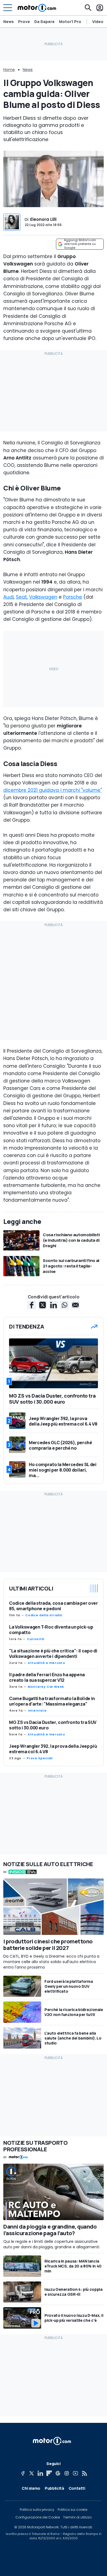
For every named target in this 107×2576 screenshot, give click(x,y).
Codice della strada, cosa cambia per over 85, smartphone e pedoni (54, 1606)
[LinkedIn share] (54, 1305)
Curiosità (36, 1639)
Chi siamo (31, 2488)
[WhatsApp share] (64, 1305)
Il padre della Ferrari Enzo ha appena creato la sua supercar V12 (47, 1677)
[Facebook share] (32, 1305)
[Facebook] (23, 2473)
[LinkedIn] (40, 2473)
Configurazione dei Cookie (38, 2517)
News (9, 22)
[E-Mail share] (75, 1305)
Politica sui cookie (72, 2510)
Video (98, 22)
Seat (21, 597)
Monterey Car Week (46, 1687)
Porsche (73, 597)
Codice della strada (43, 1615)
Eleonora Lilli (43, 219)
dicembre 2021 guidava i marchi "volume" (53, 790)
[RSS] (84, 2473)
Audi (9, 597)
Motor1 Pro (70, 22)
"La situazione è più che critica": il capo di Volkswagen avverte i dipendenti (53, 1653)
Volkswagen (43, 597)
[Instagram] (67, 2473)
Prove (24, 22)
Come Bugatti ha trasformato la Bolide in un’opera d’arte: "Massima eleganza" (52, 1701)
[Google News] (58, 2473)
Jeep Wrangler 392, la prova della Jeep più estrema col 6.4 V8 (53, 1749)
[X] (32, 2473)
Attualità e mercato (46, 1663)
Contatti (77, 2488)
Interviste (37, 1710)
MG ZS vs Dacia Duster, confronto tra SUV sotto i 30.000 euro (53, 1725)
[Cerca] (88, 8)
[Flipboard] (49, 2473)
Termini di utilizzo (77, 2517)
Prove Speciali (40, 1758)
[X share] (43, 1305)
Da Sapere (44, 22)
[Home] (37, 8)
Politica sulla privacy (37, 2510)
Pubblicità (54, 2488)
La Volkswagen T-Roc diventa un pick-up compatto (51, 1630)
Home (9, 70)
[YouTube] (75, 2473)
